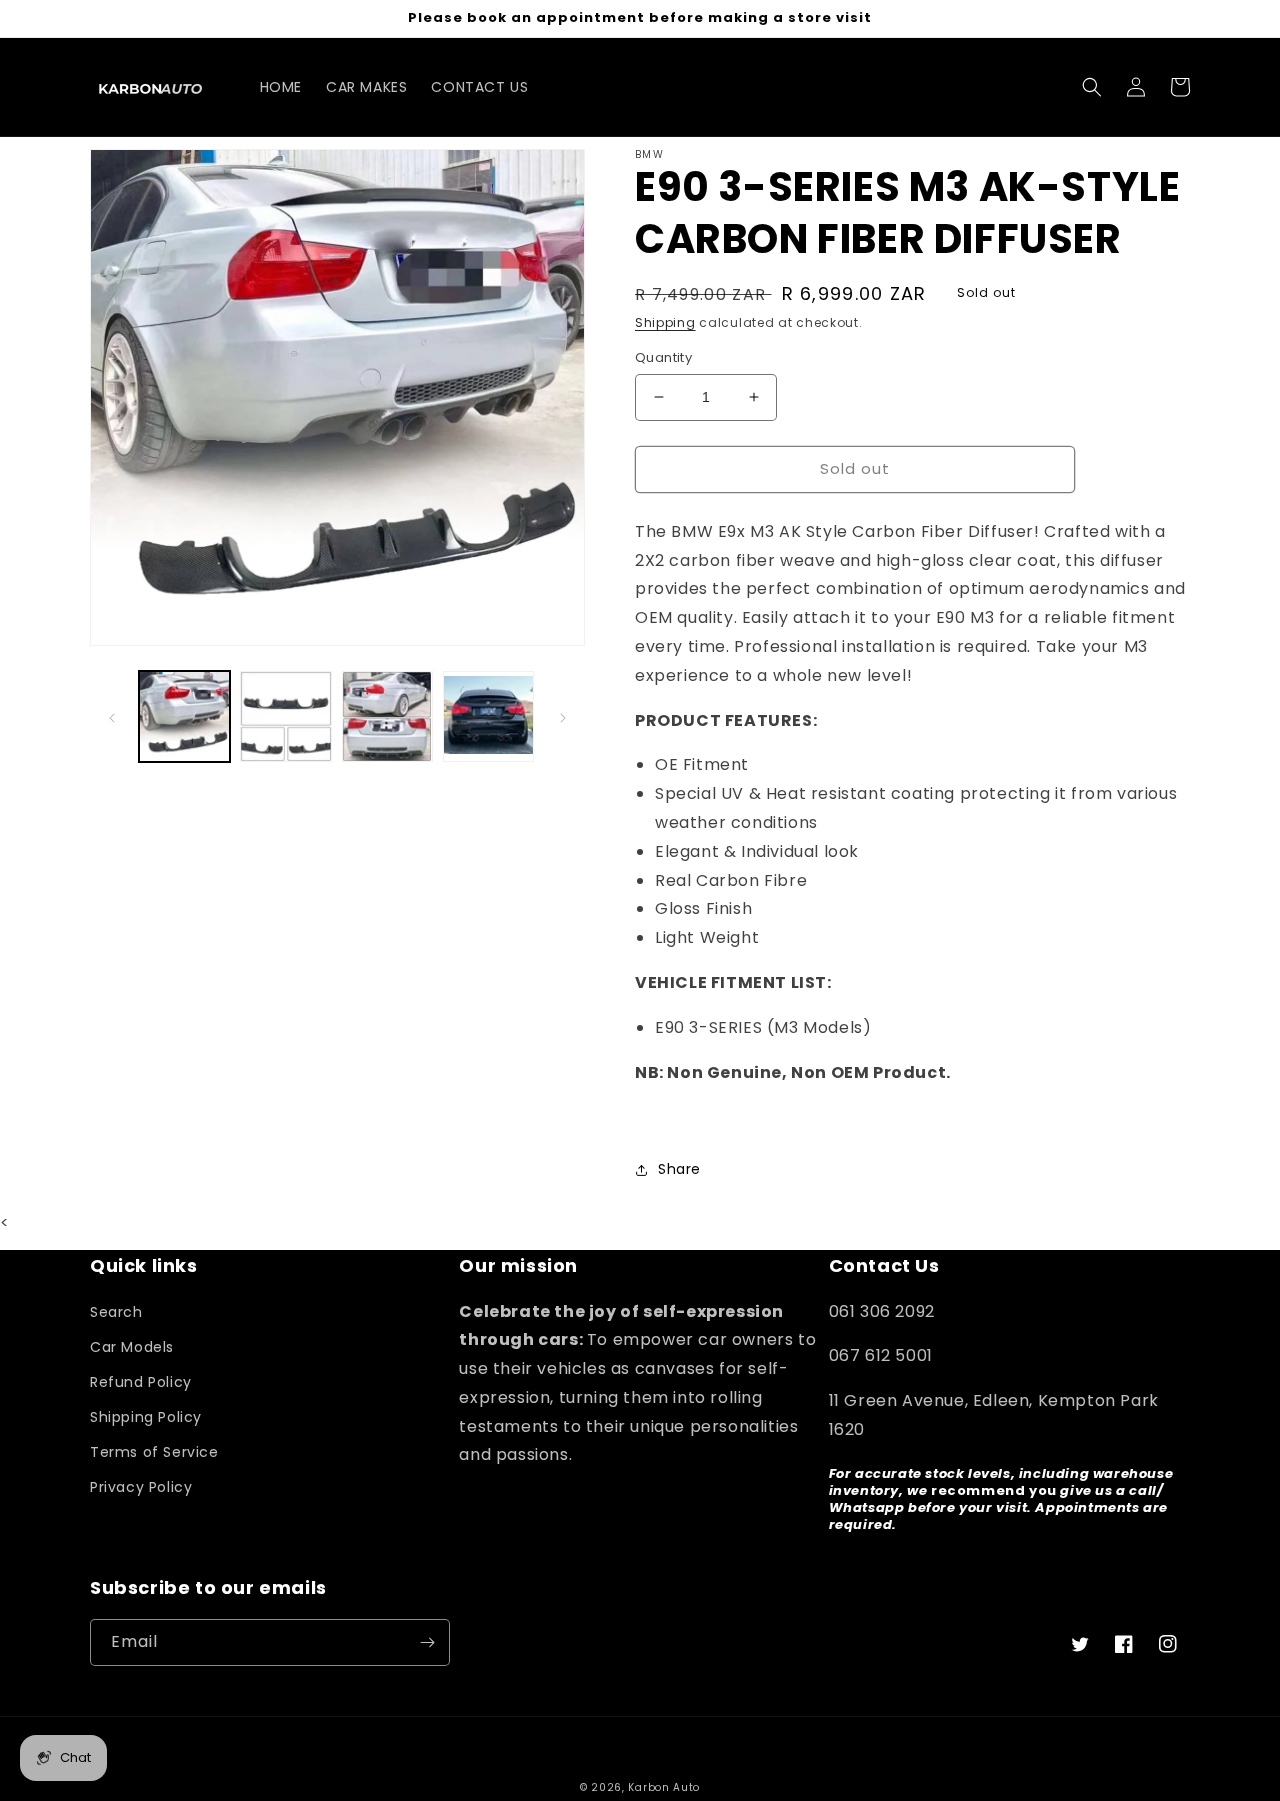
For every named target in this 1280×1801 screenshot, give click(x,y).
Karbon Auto (664, 1787)
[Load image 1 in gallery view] (184, 716)
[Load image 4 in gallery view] (488, 716)
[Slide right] (563, 717)
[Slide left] (112, 717)
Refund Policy (141, 1382)
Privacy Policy (141, 1487)
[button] (1092, 87)
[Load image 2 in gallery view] (285, 716)
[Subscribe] (427, 1642)
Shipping (665, 322)
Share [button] (679, 1169)
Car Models (132, 1347)
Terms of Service (154, 1452)
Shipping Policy (146, 1417)
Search (116, 1312)
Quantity (663, 357)
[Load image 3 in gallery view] (387, 716)
